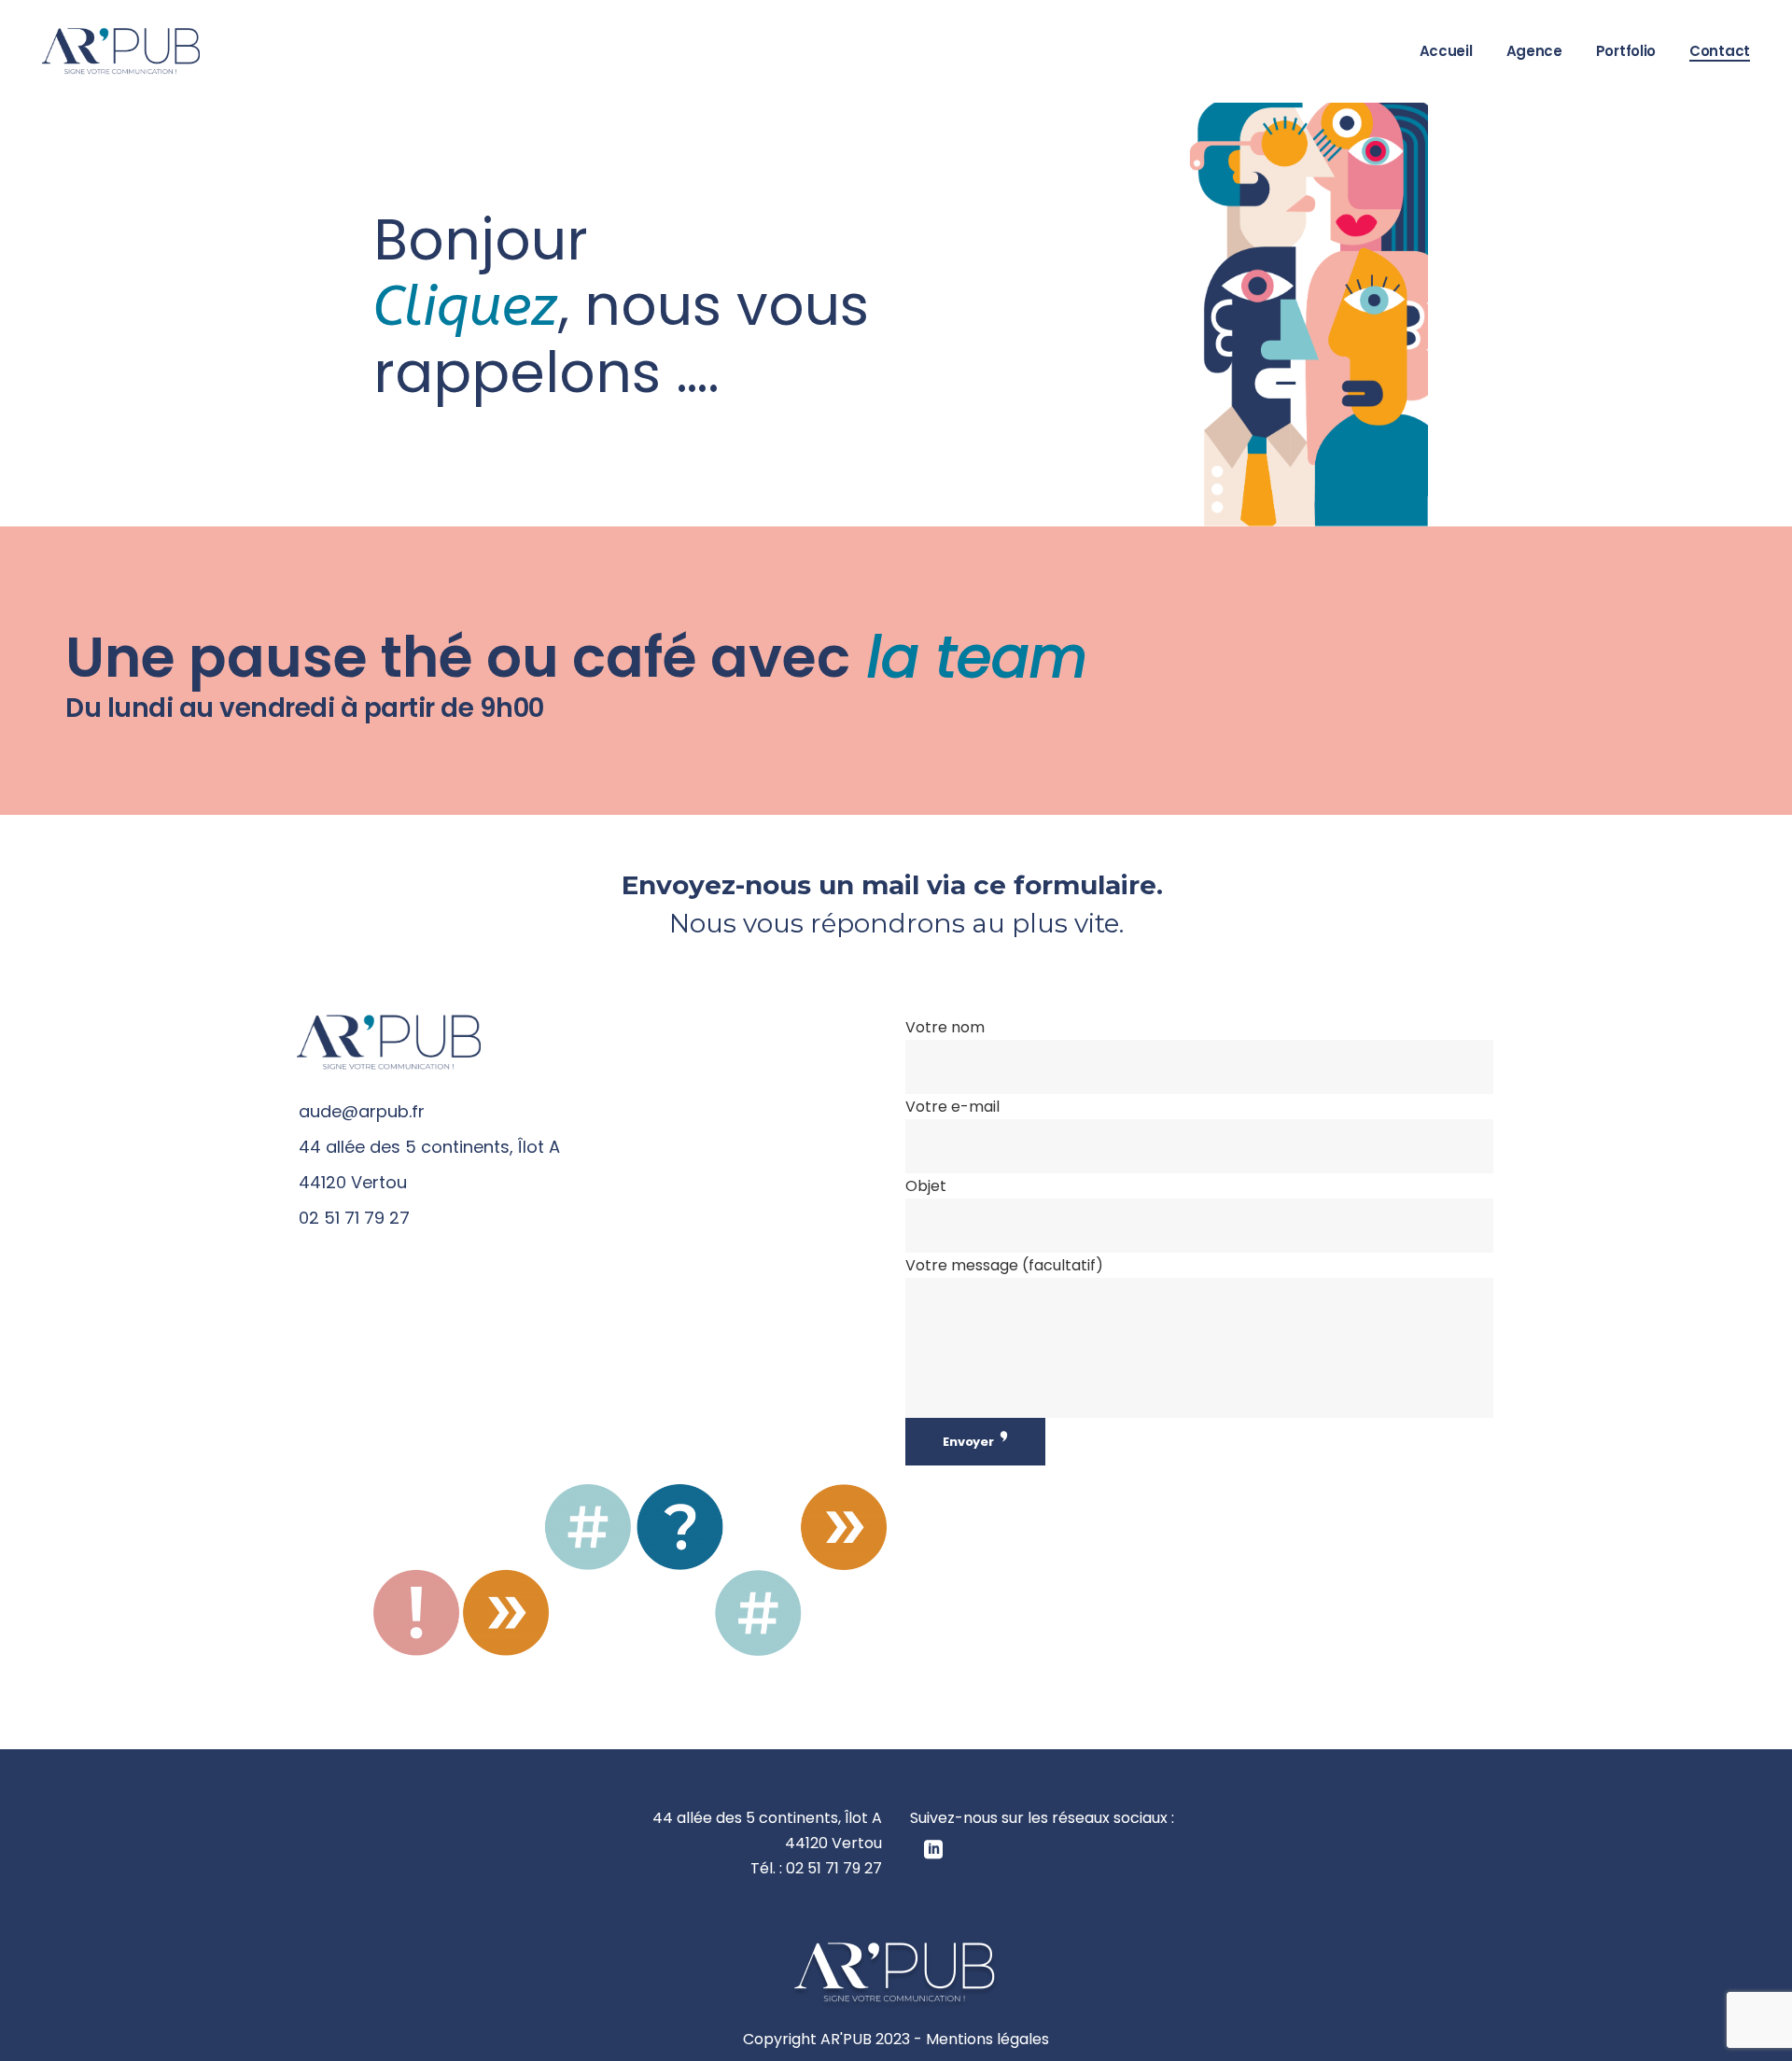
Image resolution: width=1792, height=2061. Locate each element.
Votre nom (945, 1027)
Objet (926, 1186)
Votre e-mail (952, 1107)
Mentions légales (987, 2039)
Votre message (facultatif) (1004, 1265)
